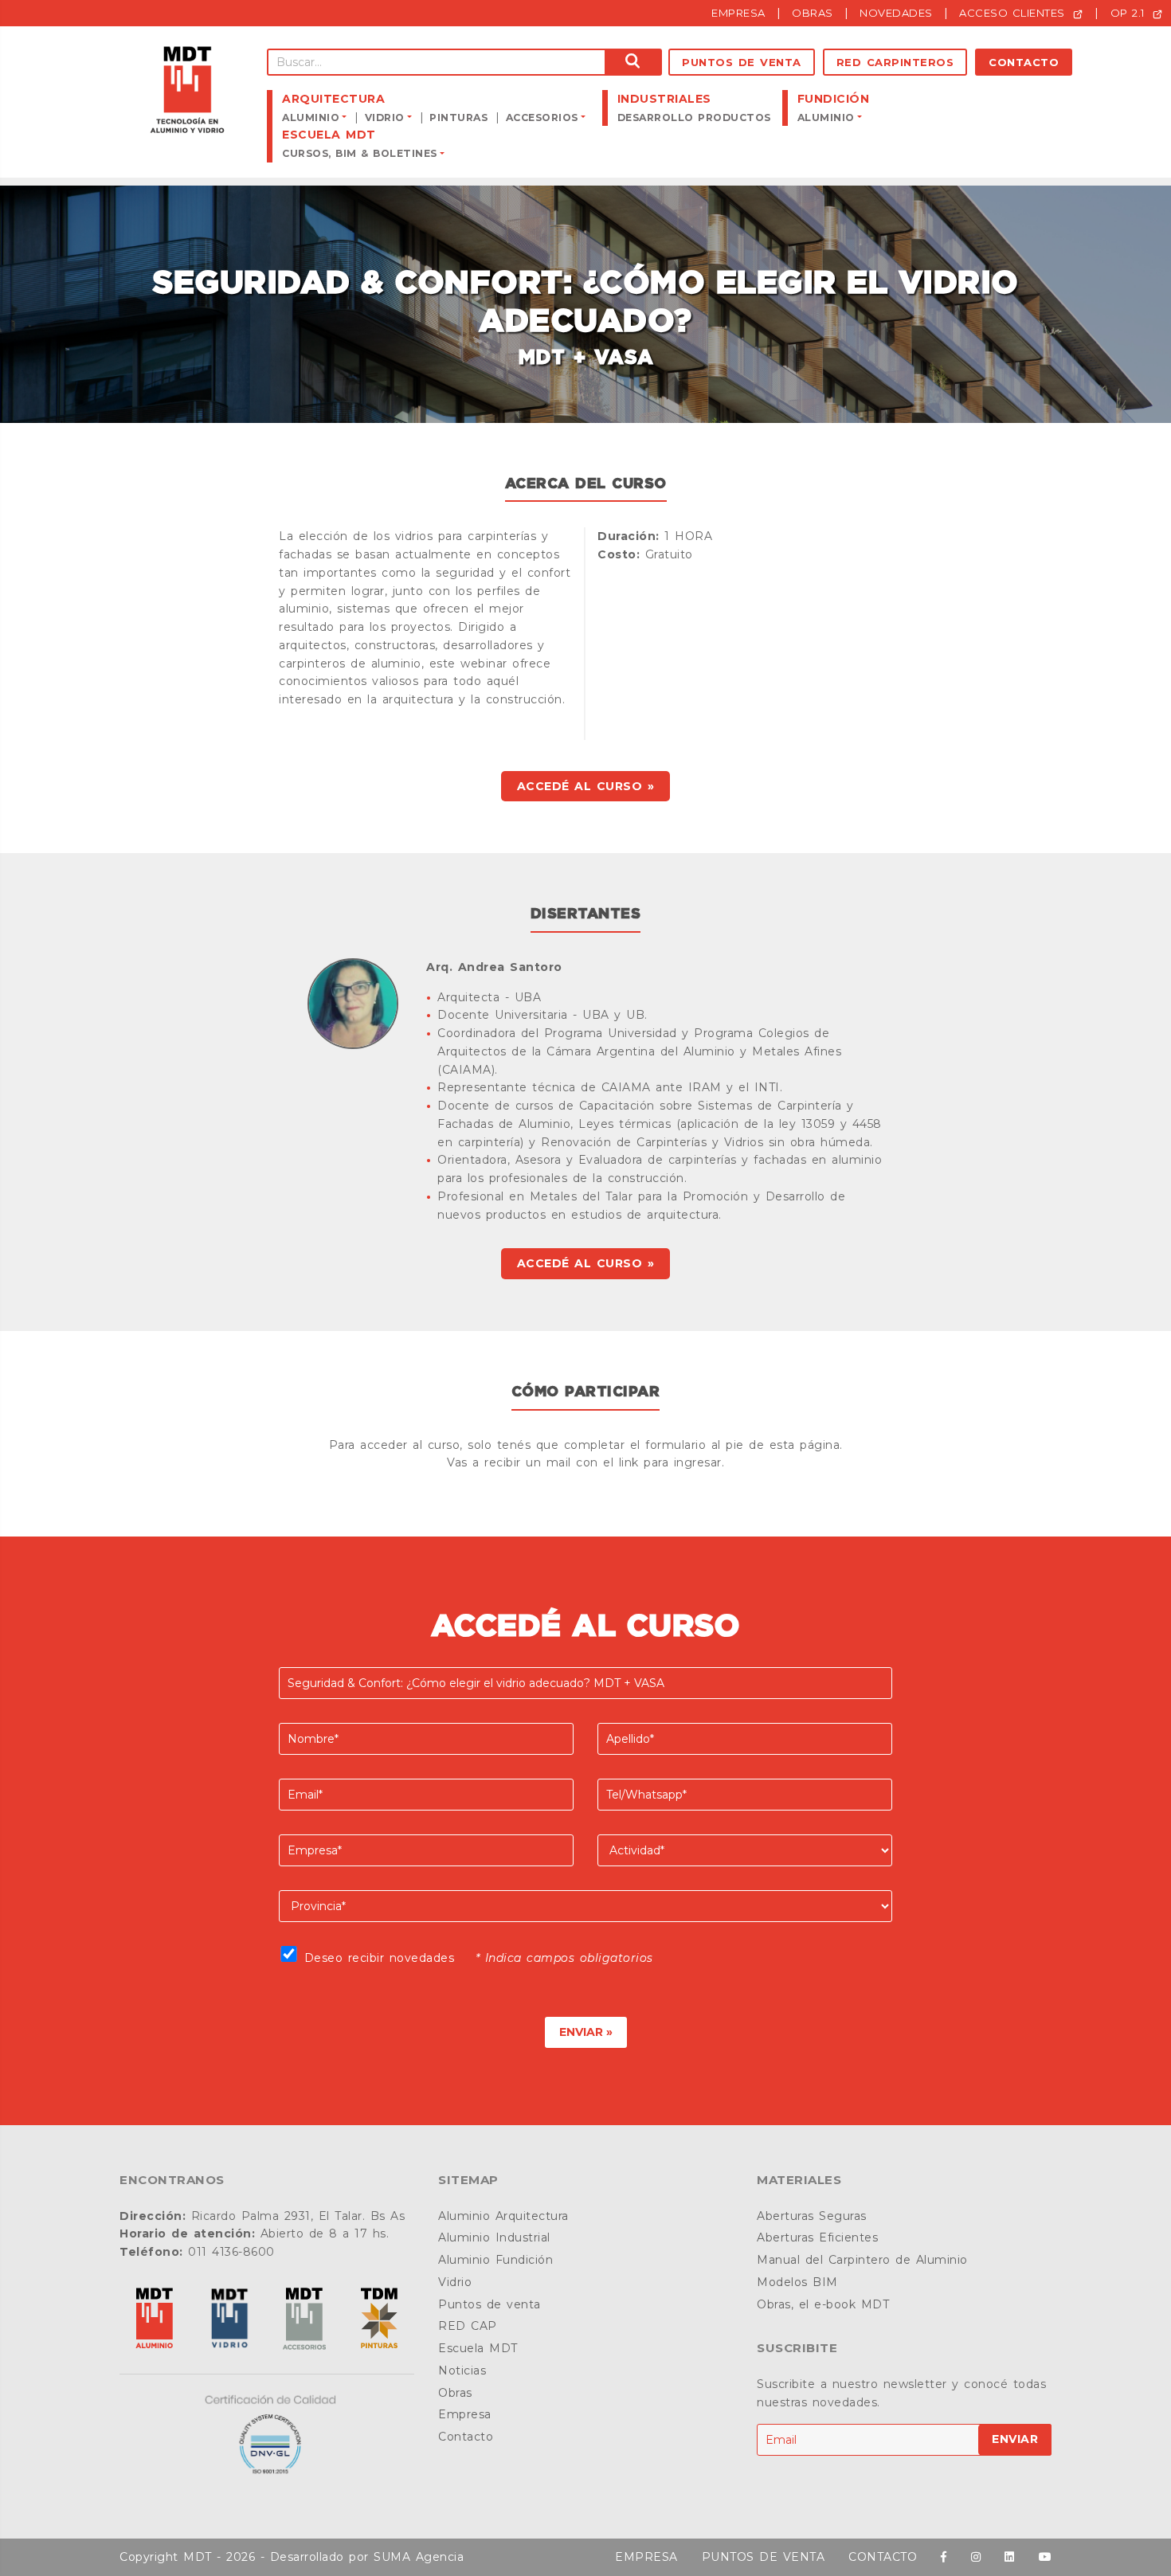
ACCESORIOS (542, 117)
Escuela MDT (478, 2348)
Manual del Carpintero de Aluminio (862, 2260)
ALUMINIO (311, 117)
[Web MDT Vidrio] (229, 2320)
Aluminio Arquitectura (503, 2216)
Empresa (465, 2414)
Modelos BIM (797, 2282)
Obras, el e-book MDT (823, 2304)
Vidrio (455, 2282)
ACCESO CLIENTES (1014, 13)
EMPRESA (738, 13)
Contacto (1024, 62)
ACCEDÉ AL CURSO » (586, 786)
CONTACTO (883, 2557)
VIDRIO (385, 117)
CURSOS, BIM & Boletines (360, 153)
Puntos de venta (742, 62)
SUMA (392, 2557)
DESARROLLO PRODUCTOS (694, 117)
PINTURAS (458, 117)
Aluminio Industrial (494, 2237)
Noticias (462, 2370)
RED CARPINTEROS (895, 62)
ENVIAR (1015, 2439)
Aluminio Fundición (495, 2260)
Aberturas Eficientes (817, 2237)
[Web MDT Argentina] (155, 2320)
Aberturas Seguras (812, 2216)
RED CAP (468, 2326)
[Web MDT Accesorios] (304, 2320)
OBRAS (813, 13)
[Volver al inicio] (187, 90)
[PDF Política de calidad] (267, 2435)
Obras (455, 2393)
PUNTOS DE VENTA (764, 2557)
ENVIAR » (586, 2032)
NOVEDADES (896, 13)
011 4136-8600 (231, 2252)
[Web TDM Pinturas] (379, 2320)
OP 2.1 (1130, 13)
